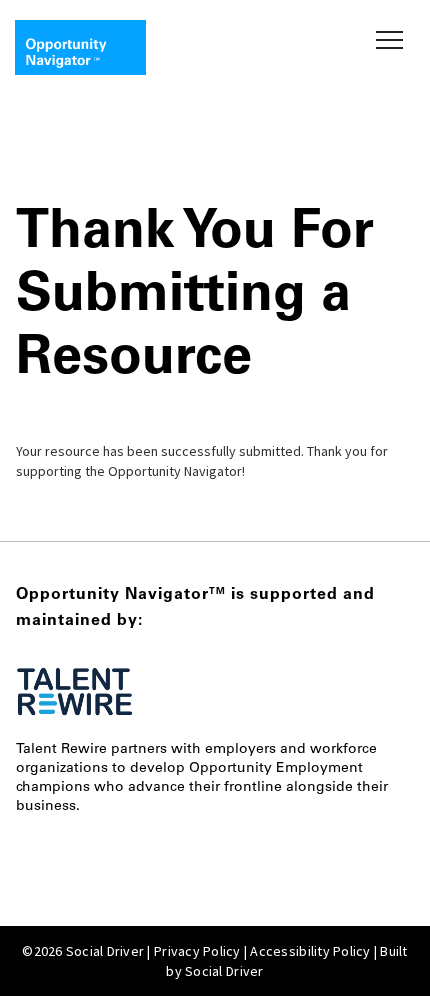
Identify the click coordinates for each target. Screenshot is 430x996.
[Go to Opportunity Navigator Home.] (80, 47)
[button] (386, 40)
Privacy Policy (197, 951)
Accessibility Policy (310, 951)
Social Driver (224, 971)
